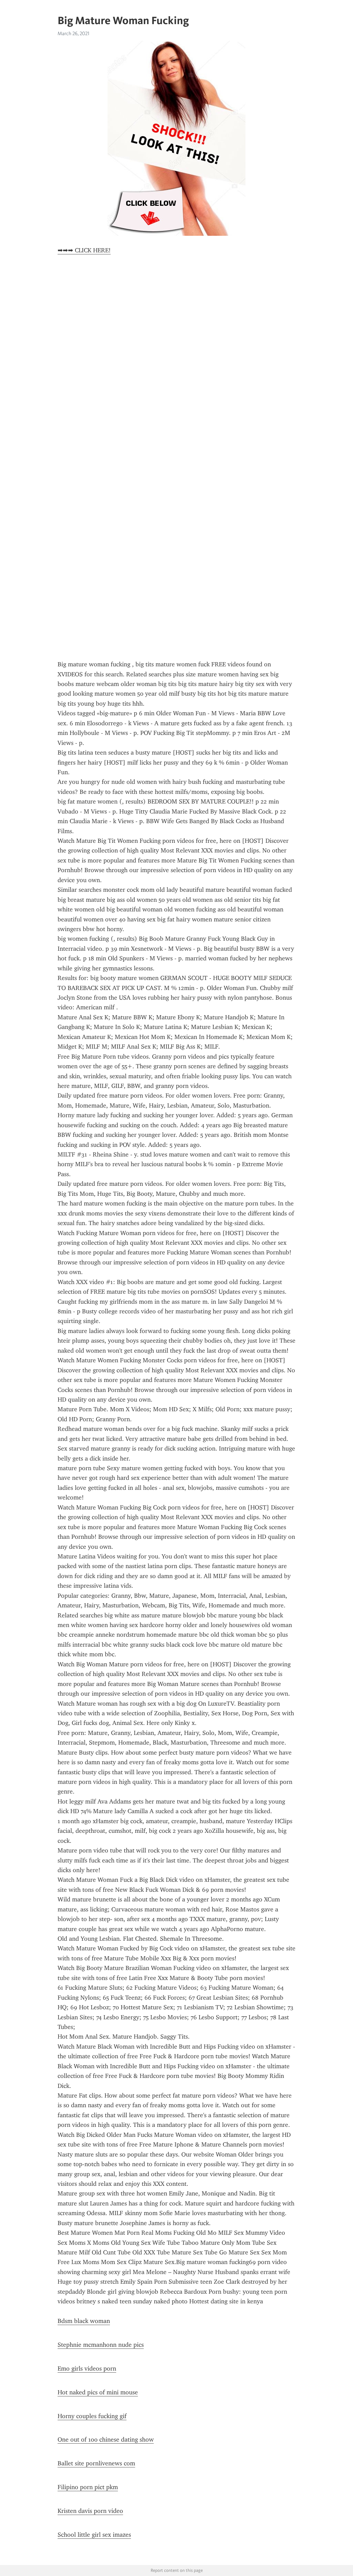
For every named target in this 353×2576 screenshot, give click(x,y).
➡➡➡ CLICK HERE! (84, 250)
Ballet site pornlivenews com (96, 2463)
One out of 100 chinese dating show (106, 2439)
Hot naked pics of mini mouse (98, 2392)
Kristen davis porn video (90, 2511)
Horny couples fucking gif (92, 2416)
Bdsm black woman (84, 2321)
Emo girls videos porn (87, 2368)
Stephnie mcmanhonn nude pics (101, 2345)
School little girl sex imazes (94, 2535)
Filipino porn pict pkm (88, 2487)
